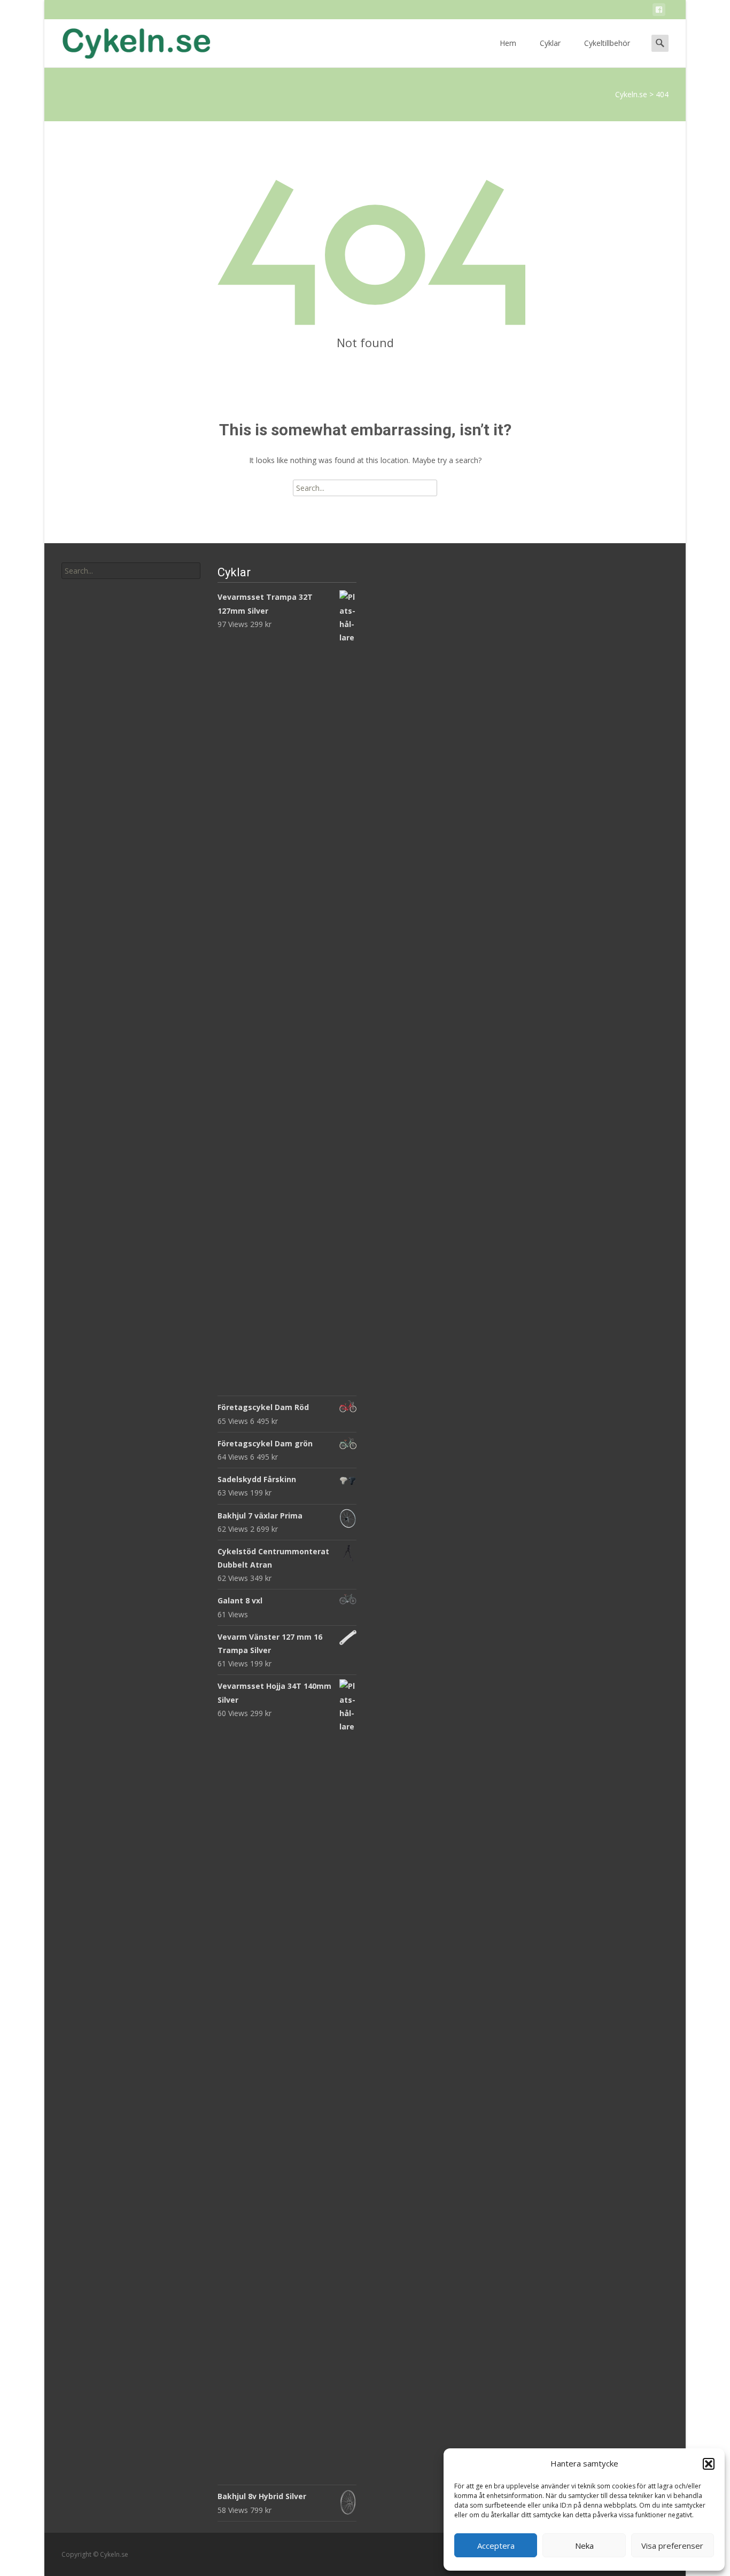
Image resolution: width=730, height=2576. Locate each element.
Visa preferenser (672, 2546)
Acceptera (496, 2546)
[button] (709, 2464)
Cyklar (550, 43)
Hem (508, 43)
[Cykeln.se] (128, 41)
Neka (584, 2546)
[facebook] (659, 11)
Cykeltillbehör (607, 43)
